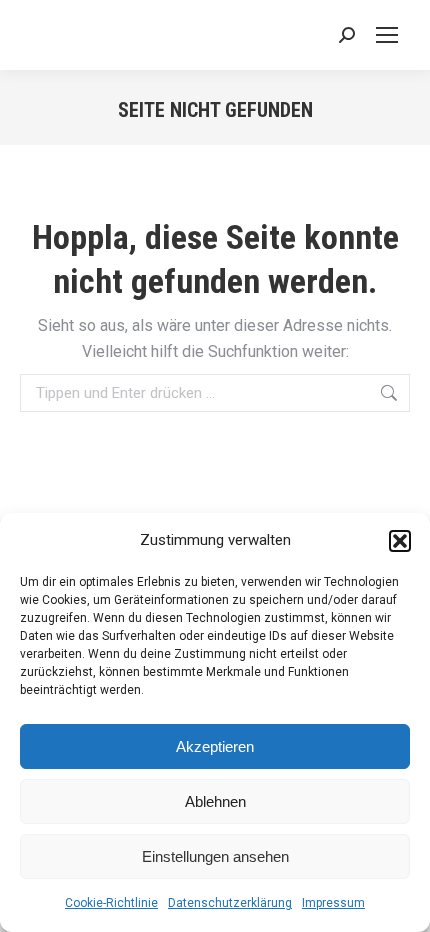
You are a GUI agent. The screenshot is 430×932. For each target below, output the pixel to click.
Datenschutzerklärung (230, 903)
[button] (400, 541)
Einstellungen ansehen (215, 856)
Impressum (333, 903)
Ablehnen (215, 801)
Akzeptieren (215, 746)
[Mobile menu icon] (387, 35)
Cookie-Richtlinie (111, 903)
